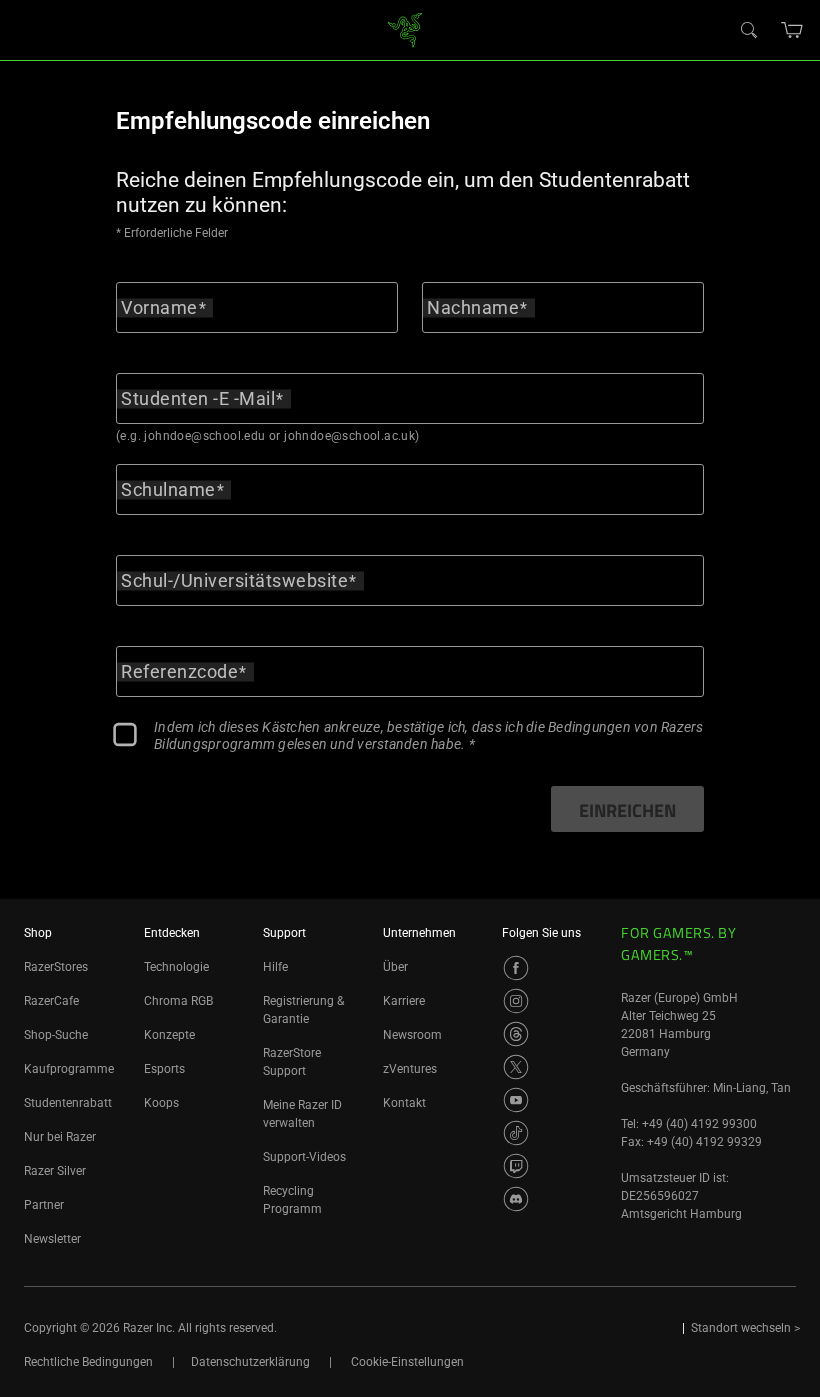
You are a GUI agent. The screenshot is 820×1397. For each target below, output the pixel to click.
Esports (164, 1069)
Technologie (176, 967)
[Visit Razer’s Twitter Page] (516, 1067)
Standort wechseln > (745, 1328)
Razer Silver (55, 1171)
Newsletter (52, 1239)
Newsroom (412, 1035)
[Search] (748, 29)
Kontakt (404, 1103)
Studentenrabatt (68, 1103)
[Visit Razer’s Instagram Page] (516, 1001)
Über (395, 967)
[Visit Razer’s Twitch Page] (516, 1166)
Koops (161, 1103)
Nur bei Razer (60, 1137)
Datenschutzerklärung (250, 1362)
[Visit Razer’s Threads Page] (516, 1034)
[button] (792, 30)
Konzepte (169, 1035)
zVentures (410, 1069)
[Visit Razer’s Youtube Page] (516, 1100)
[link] (405, 28)
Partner (44, 1205)
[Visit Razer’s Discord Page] (516, 1199)
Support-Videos (304, 1157)
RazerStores (56, 967)
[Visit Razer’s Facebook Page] (516, 968)
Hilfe (275, 967)
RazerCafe (51, 1001)
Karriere (404, 1001)
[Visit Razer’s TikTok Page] (516, 1133)
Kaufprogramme (69, 1069)
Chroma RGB (178, 1001)
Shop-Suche (56, 1035)
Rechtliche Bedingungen (88, 1362)
